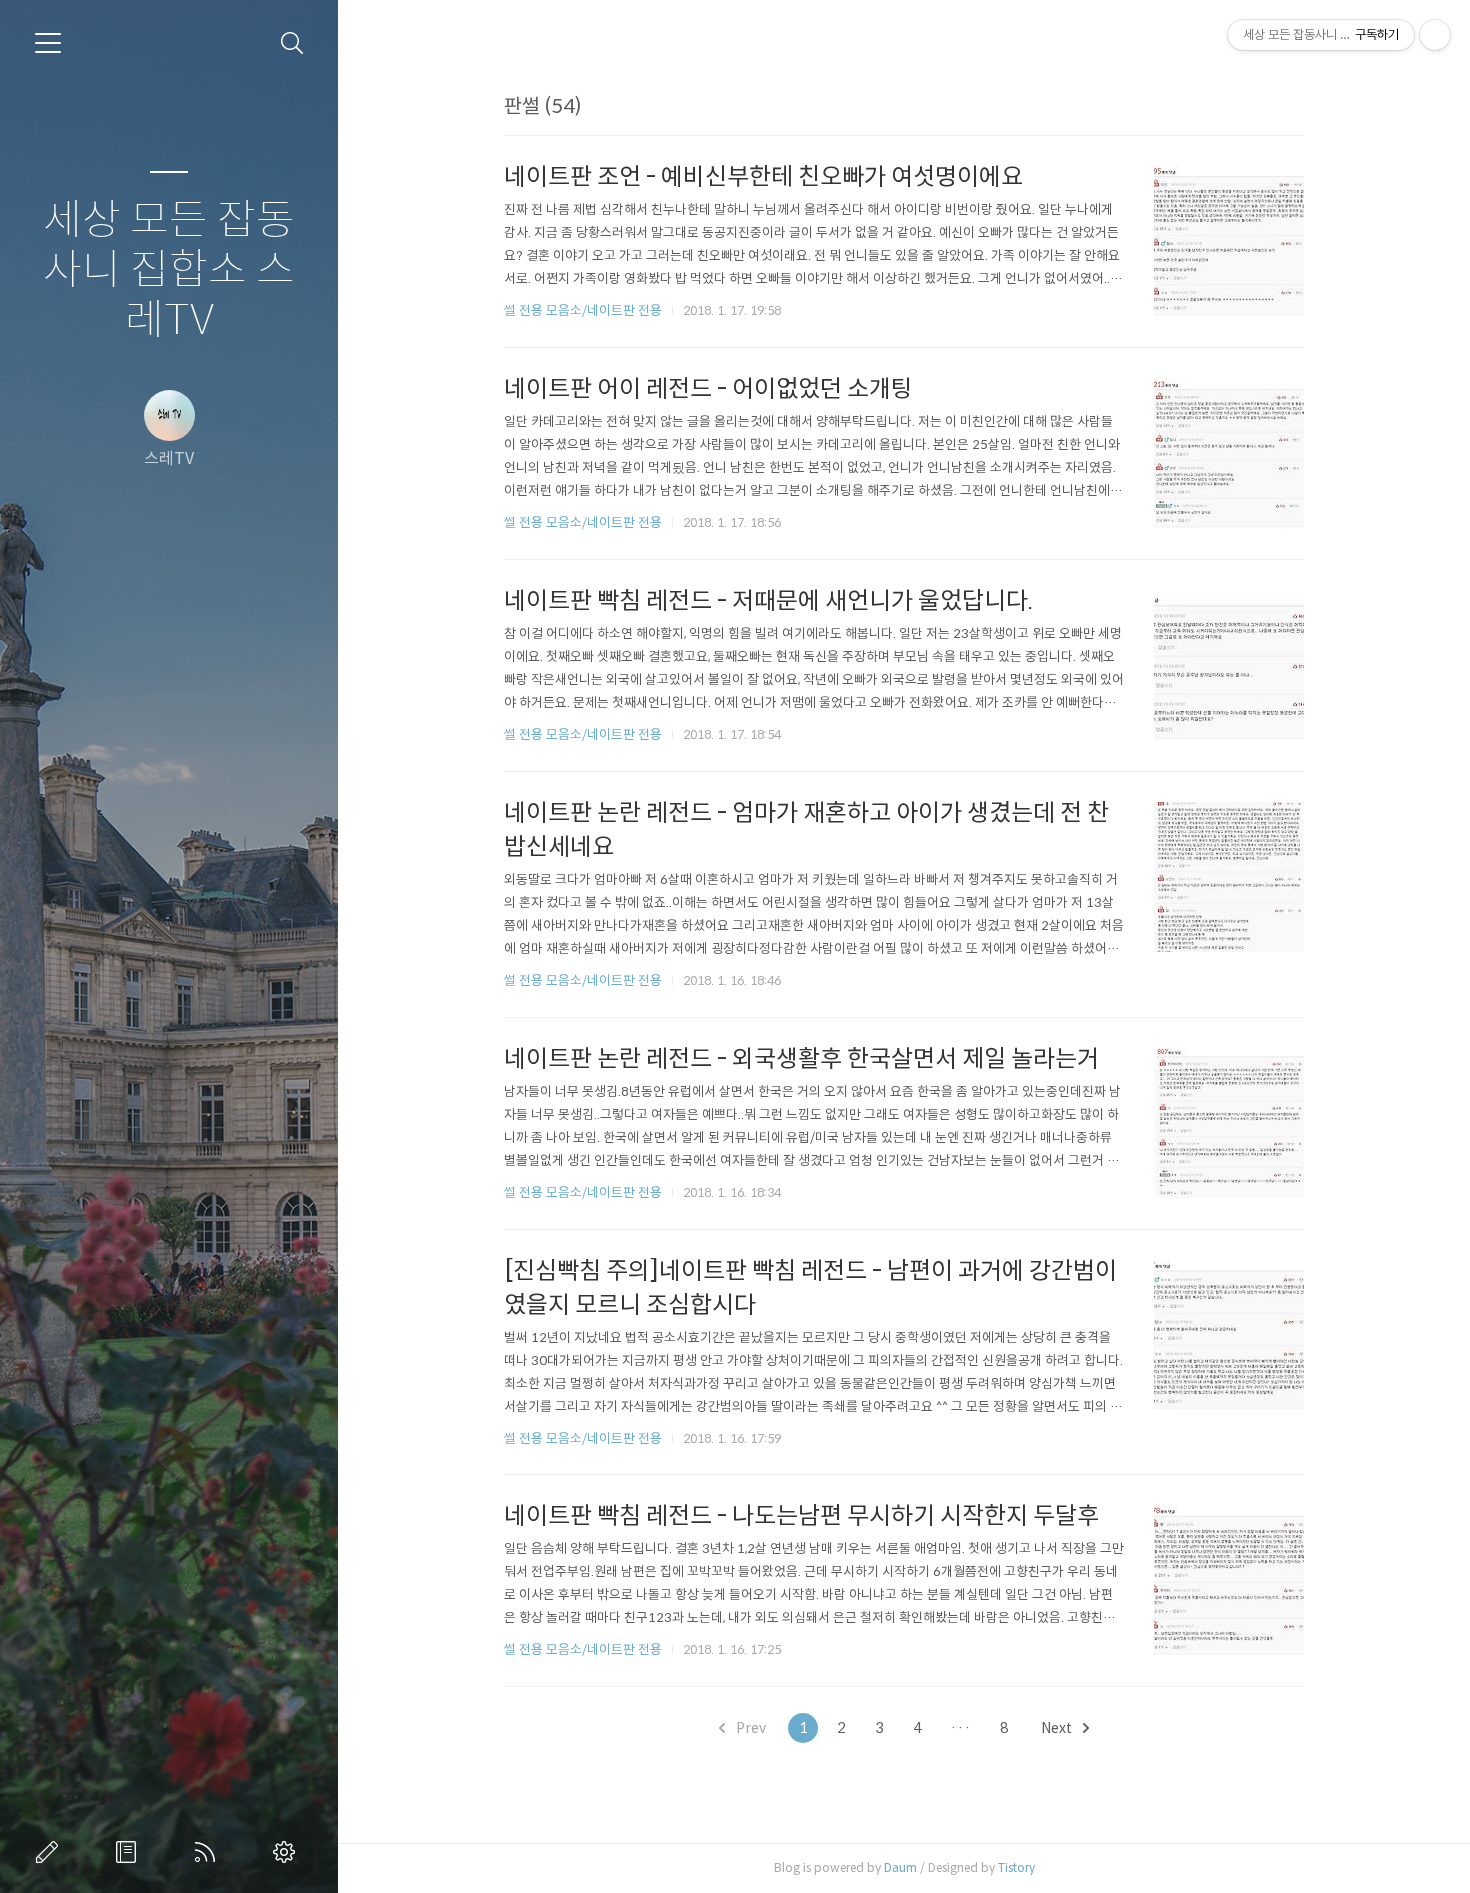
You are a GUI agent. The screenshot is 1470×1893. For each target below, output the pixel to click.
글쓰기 (51, 1852)
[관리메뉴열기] (1435, 35)
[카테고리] (48, 43)
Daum (900, 1867)
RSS (209, 1852)
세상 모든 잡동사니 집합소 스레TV (169, 270)
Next (1058, 1728)
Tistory (1016, 1867)
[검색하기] (292, 43)
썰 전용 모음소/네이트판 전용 (583, 310)
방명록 (130, 1852)
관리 (288, 1852)
